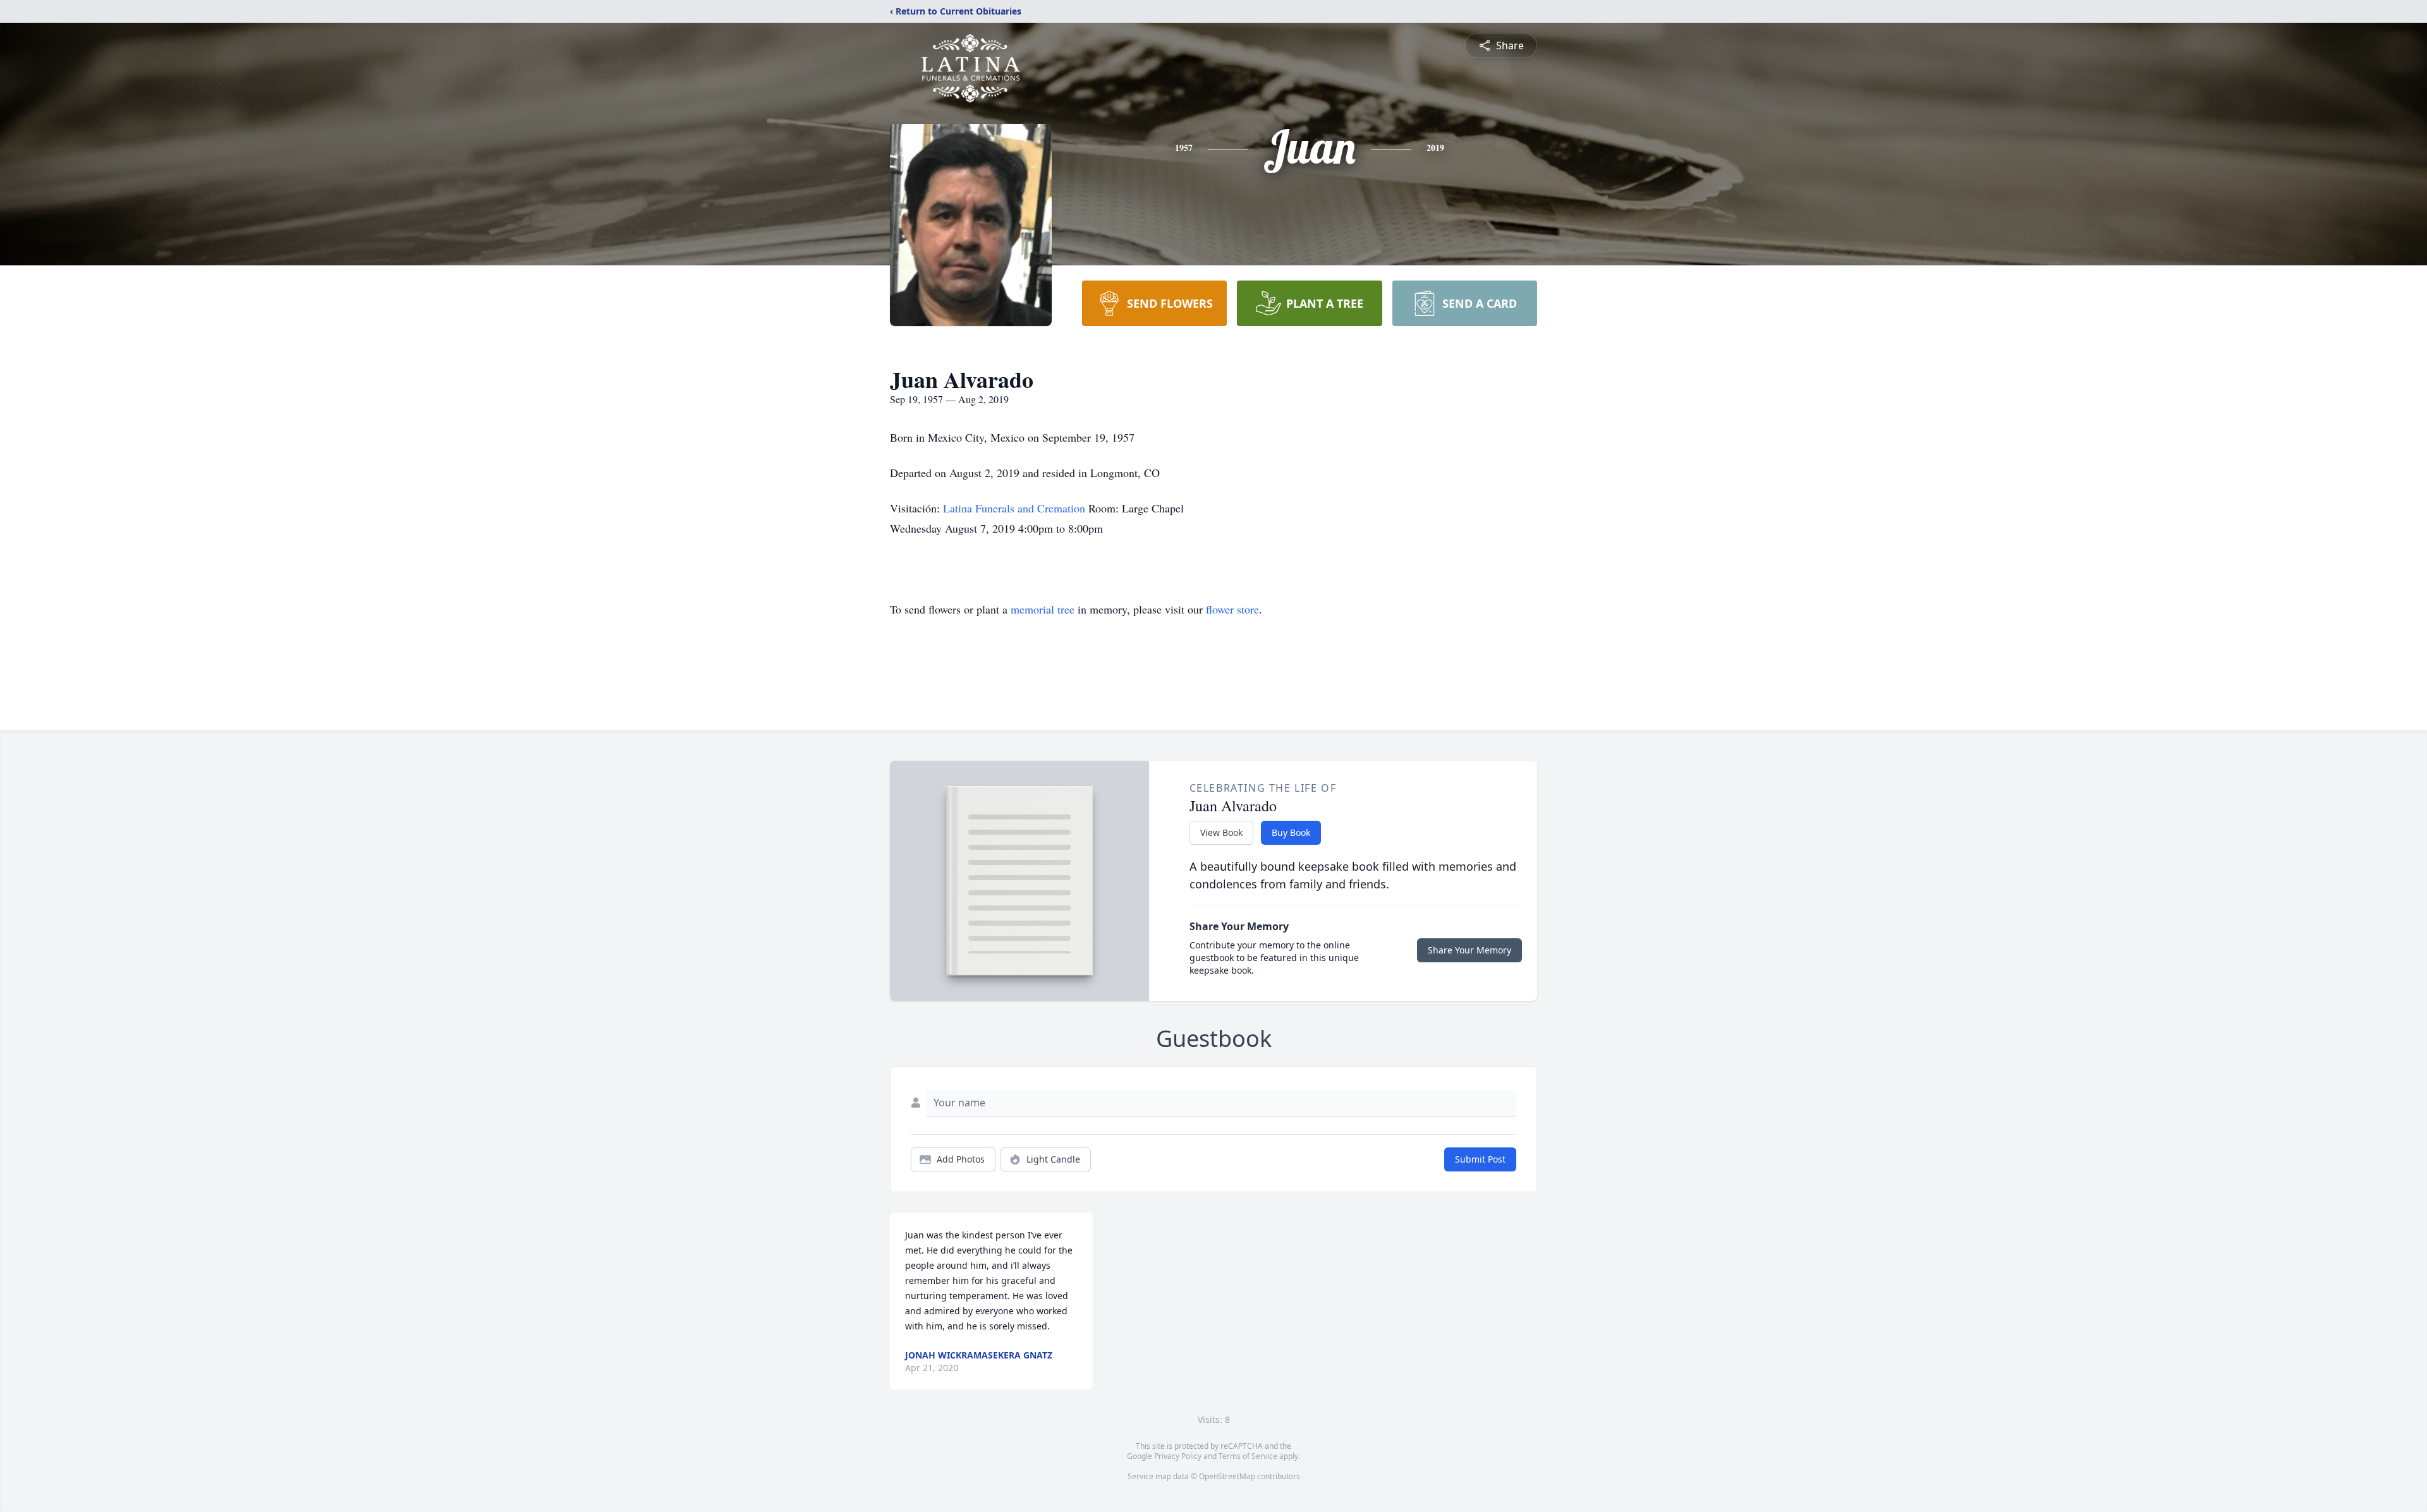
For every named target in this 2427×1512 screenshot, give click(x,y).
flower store (1232, 609)
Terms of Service (1248, 1456)
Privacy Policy (1178, 1456)
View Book (1221, 832)
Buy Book (1291, 832)
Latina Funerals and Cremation (1016, 508)
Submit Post (1480, 1159)
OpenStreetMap (1227, 1476)
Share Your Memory (1469, 950)
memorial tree (1043, 609)
